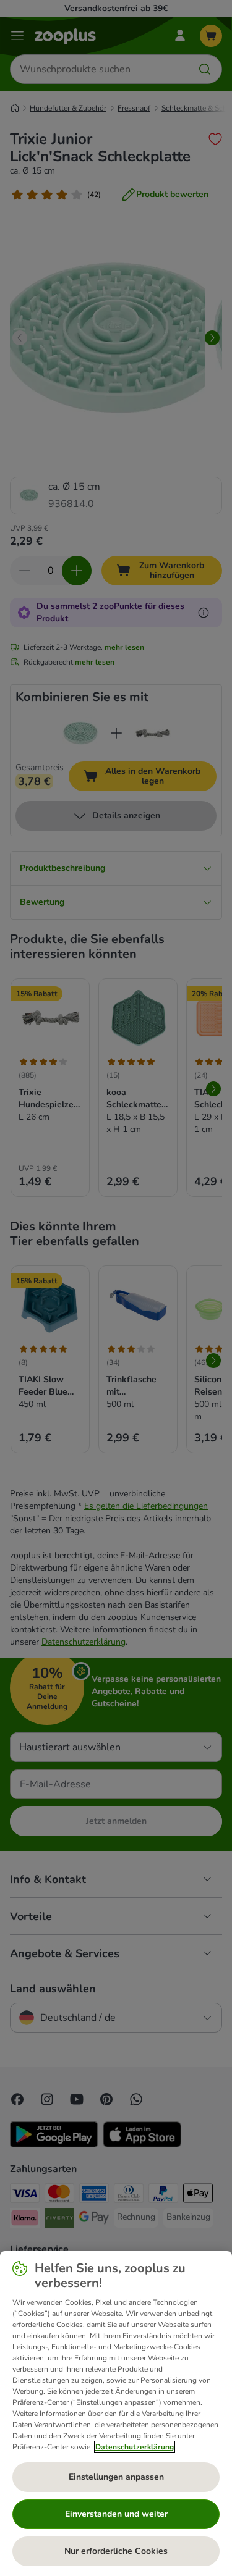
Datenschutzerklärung (135, 2447)
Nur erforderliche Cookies (116, 2551)
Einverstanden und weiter (116, 2514)
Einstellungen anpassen (116, 2477)
